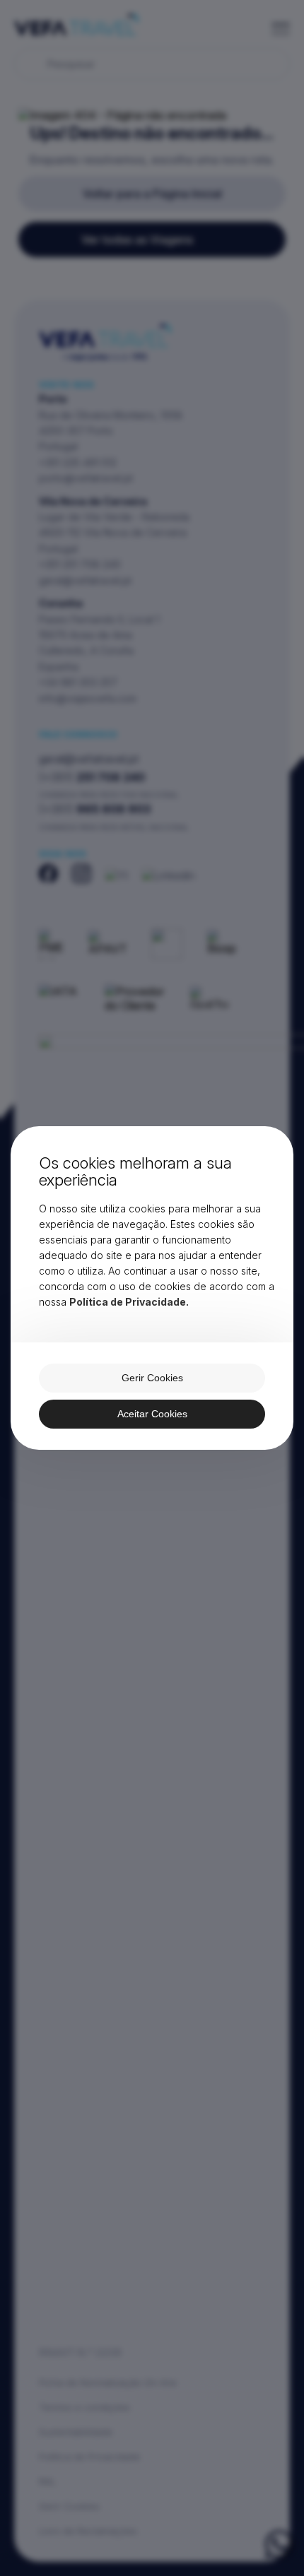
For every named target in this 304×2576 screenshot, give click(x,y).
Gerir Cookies (152, 1378)
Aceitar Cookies (152, 1414)
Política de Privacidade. (129, 1302)
